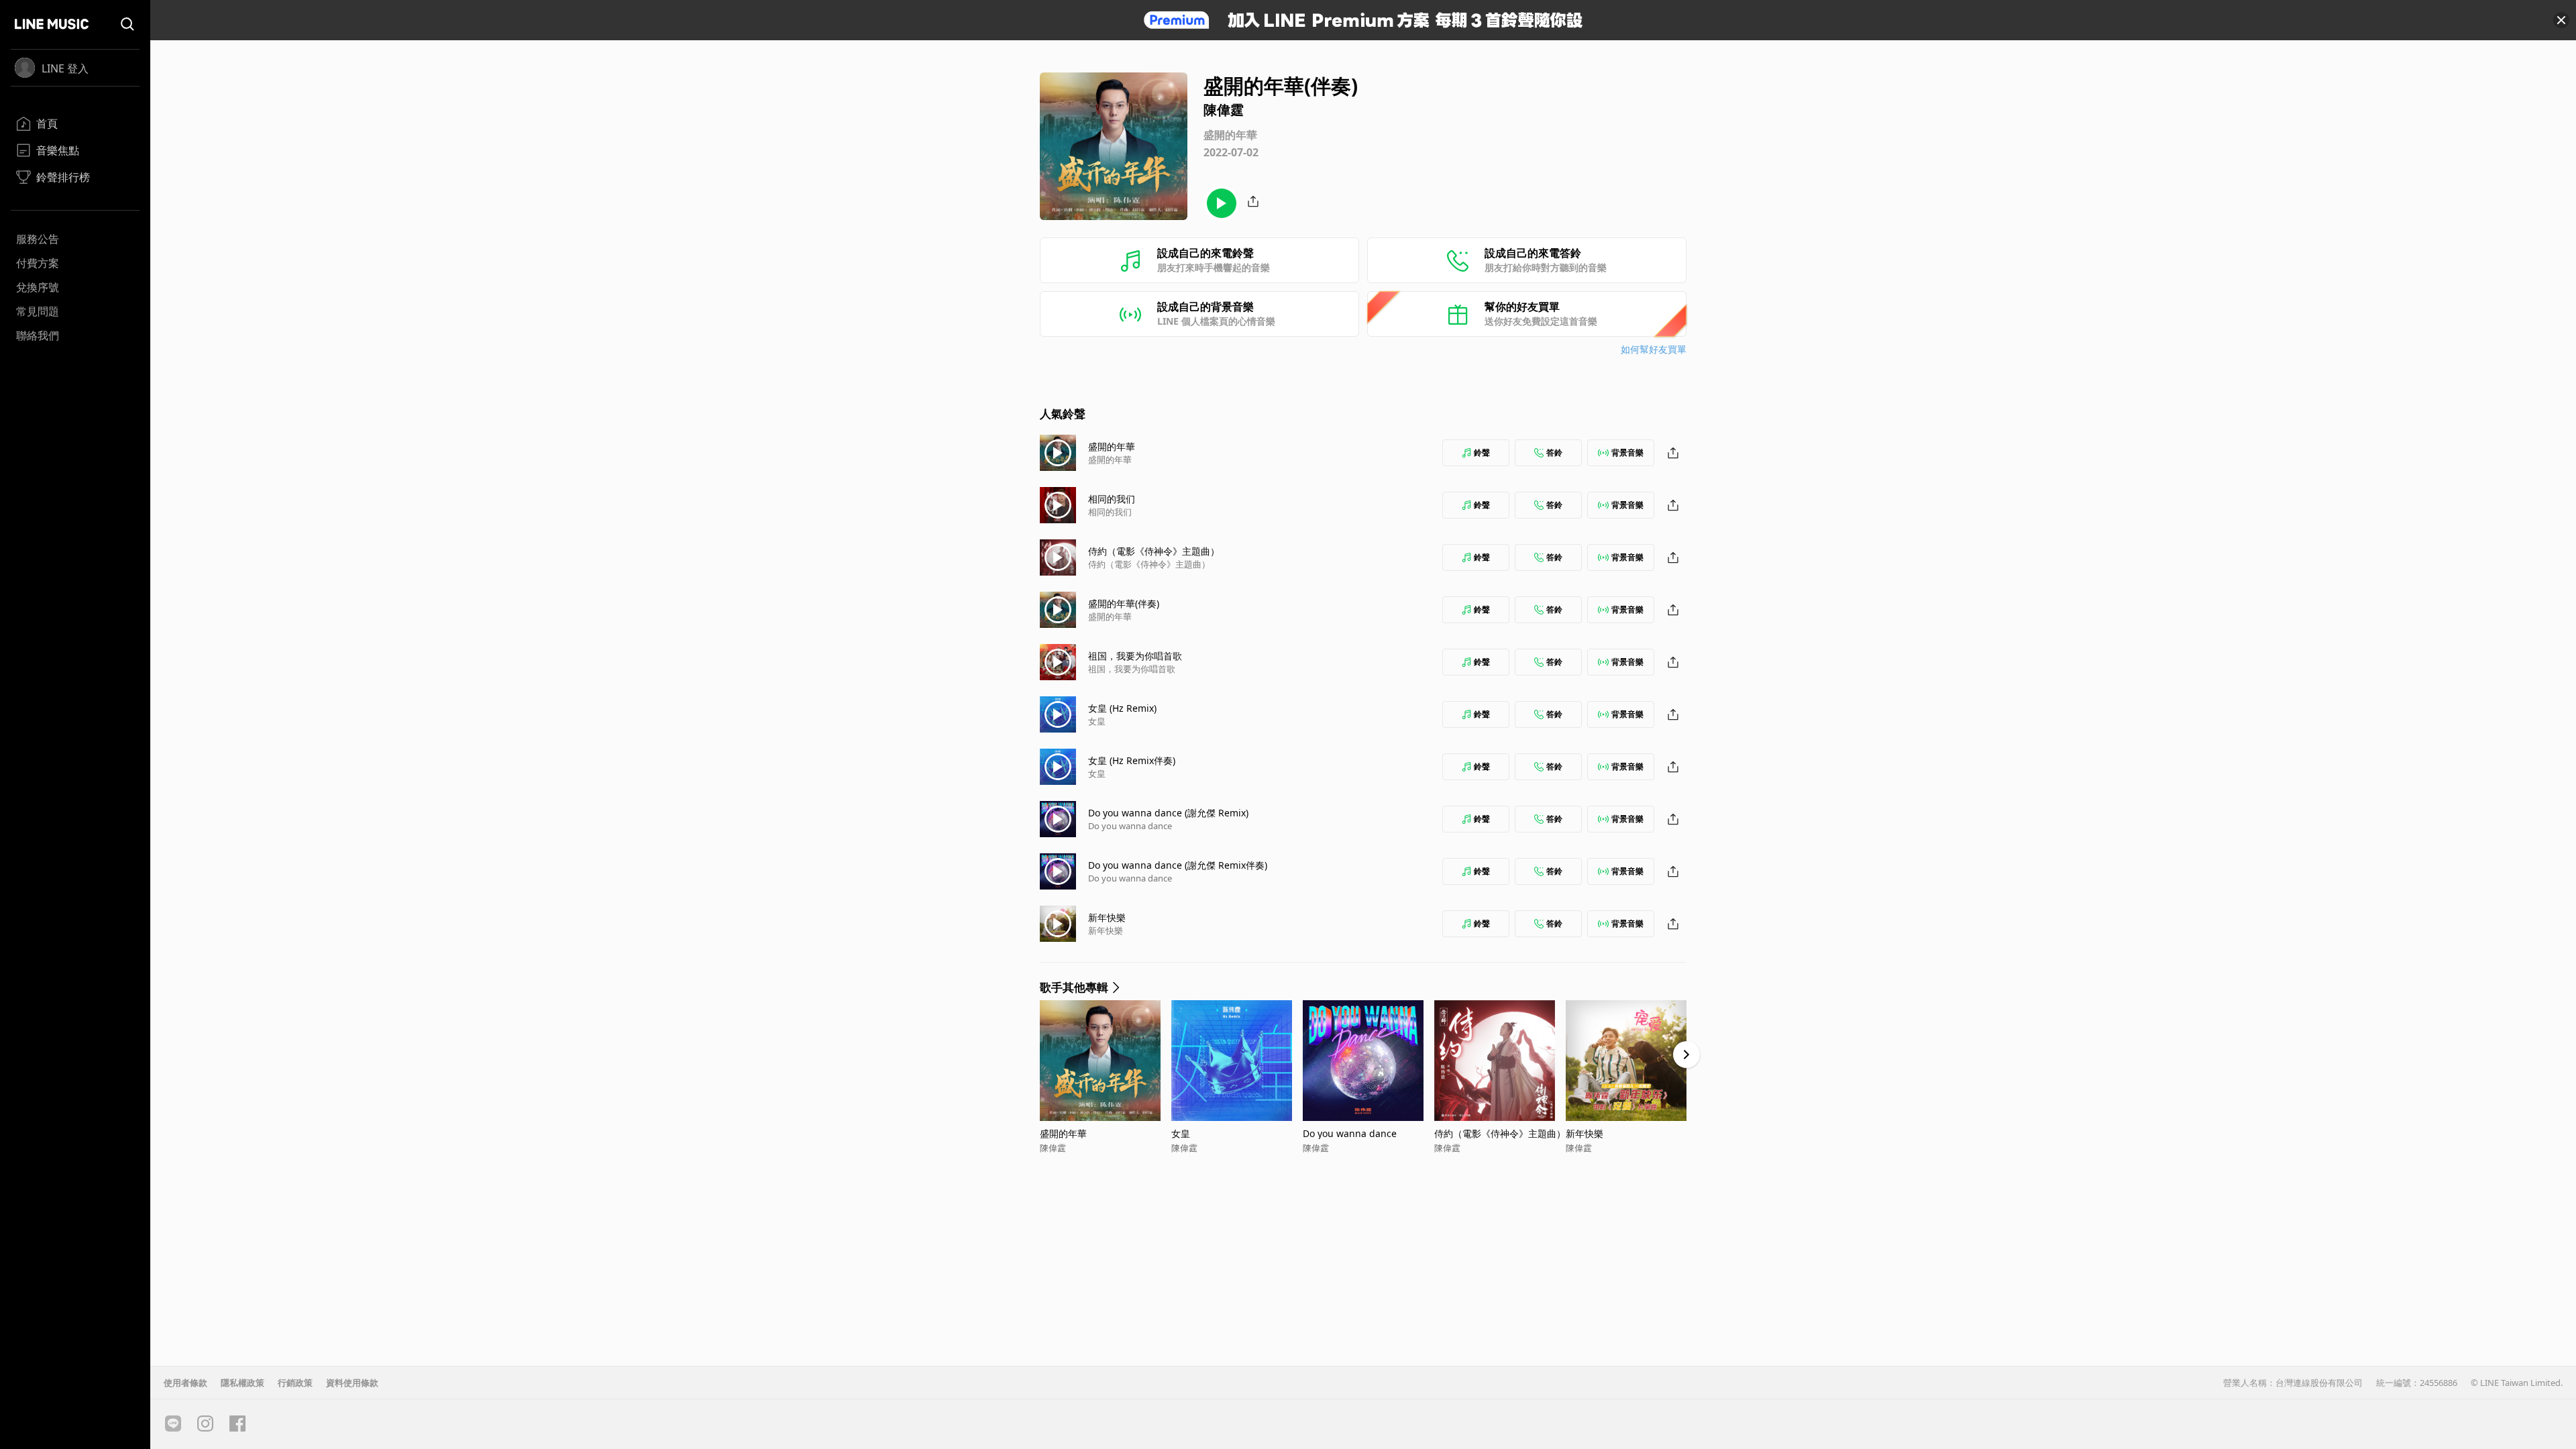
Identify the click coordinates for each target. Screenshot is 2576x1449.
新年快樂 (1107, 917)
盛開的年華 (1112, 446)
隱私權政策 (243, 1383)
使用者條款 (185, 1383)
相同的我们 (1112, 499)
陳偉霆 (1053, 1148)
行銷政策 (295, 1383)
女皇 (1097, 721)
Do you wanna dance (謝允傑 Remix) (1168, 813)
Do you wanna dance (1130, 826)
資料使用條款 (352, 1383)
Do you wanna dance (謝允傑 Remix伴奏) (1178, 865)
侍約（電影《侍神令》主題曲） (1154, 551)
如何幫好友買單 (1654, 349)
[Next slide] (1686, 1055)
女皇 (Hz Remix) (1122, 708)
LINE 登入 (65, 68)
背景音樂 (1627, 452)
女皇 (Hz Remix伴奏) (1132, 760)
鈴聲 (1482, 452)
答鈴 (1554, 452)
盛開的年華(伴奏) (1124, 603)
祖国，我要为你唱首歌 (1135, 656)
